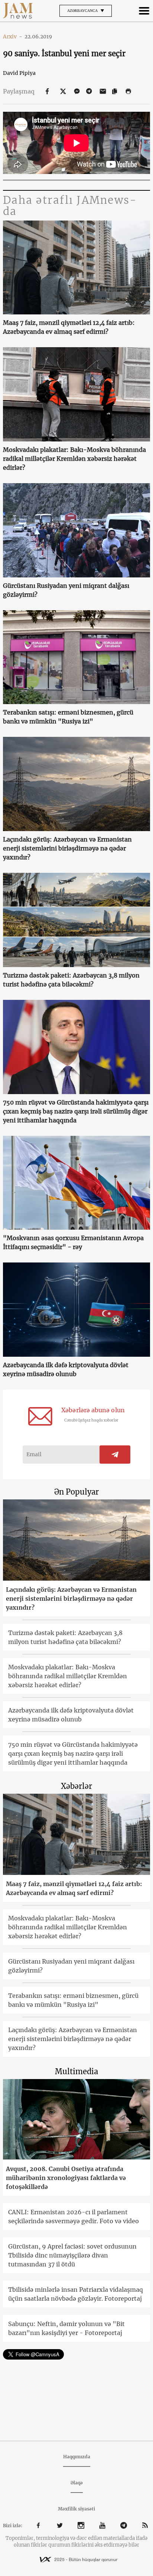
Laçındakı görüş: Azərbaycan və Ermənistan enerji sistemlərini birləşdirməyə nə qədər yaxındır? (67, 848)
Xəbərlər (76, 1786)
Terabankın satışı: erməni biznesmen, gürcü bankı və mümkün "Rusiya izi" (68, 717)
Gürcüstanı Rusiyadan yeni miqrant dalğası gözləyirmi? (66, 590)
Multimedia (76, 2071)
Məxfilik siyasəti (76, 2509)
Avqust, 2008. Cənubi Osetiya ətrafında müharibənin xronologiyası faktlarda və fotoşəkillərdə (66, 2178)
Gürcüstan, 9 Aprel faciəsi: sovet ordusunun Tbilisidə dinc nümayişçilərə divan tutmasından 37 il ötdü (72, 2255)
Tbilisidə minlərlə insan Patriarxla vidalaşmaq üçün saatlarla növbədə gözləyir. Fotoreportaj (76, 2294)
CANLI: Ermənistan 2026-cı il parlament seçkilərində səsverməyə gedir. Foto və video (74, 2217)
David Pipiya (19, 73)
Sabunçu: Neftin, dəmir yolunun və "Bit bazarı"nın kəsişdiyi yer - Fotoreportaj (66, 2328)
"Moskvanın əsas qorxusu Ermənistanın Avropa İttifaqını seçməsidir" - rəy (73, 1242)
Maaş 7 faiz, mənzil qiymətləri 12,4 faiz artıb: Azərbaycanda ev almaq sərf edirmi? (69, 327)
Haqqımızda (77, 2457)
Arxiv (13, 37)
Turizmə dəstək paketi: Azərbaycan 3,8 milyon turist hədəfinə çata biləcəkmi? (71, 980)
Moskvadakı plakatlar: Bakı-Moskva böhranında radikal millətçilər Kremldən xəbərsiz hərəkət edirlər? (74, 459)
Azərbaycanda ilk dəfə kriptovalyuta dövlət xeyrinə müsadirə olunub (66, 1369)
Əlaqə (77, 2483)
